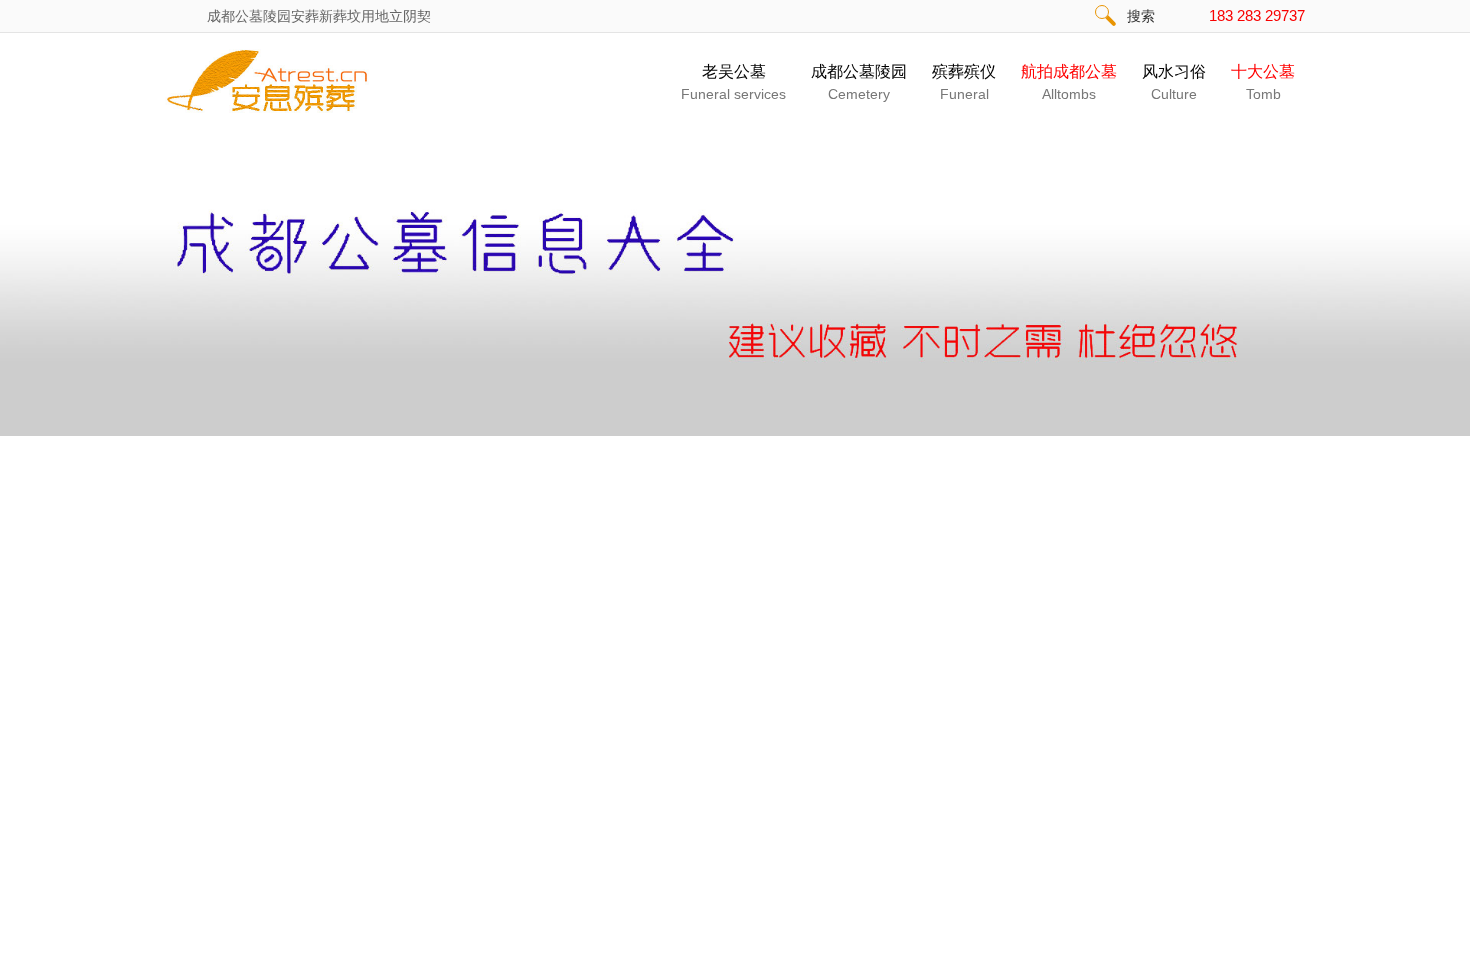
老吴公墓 (733, 82)
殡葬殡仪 (964, 82)
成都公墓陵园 (859, 82)
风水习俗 (1174, 82)
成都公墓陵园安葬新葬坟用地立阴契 (321, 16)
